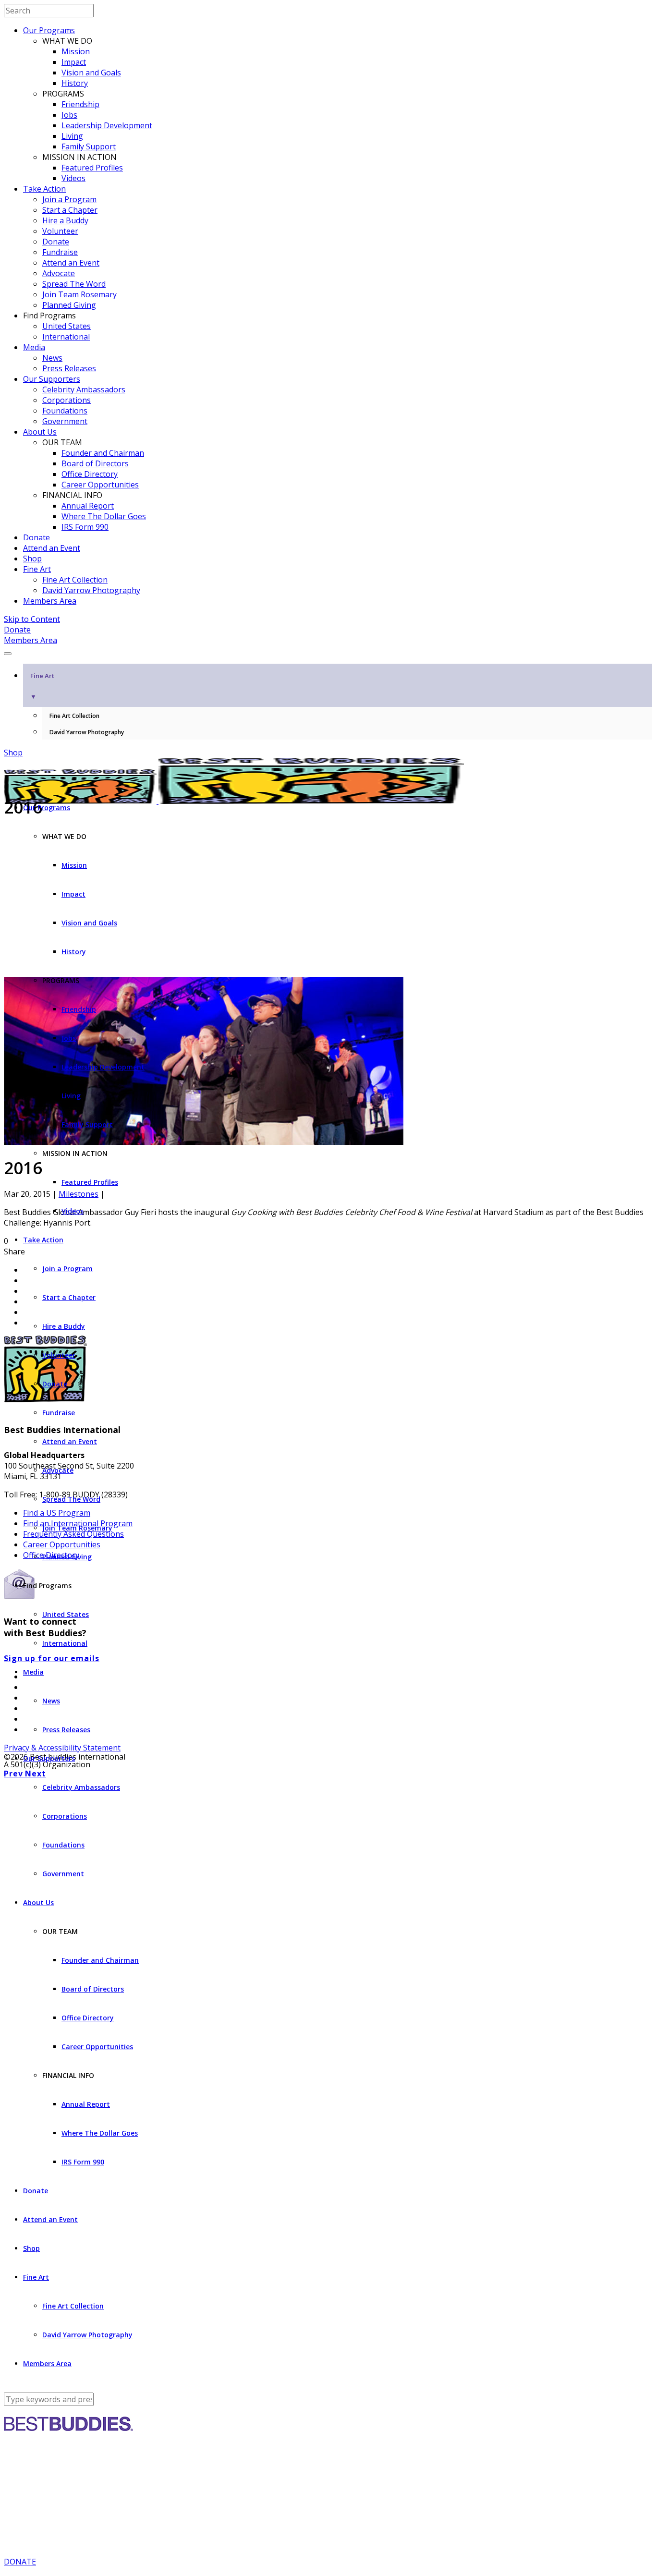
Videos (73, 178)
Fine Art (37, 569)
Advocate (59, 273)
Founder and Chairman (103, 453)
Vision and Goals (91, 73)
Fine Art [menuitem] (42, 686)
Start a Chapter (70, 210)
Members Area (50, 601)
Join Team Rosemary (79, 294)
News (52, 358)
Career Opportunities (100, 485)
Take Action (44, 189)
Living (72, 136)
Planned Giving (69, 305)
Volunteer (60, 231)
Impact (74, 62)
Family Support (89, 146)
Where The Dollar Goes (104, 516)
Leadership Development (107, 125)
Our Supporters (52, 379)
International (66, 337)
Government (65, 421)
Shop (32, 559)
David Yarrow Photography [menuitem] (87, 732)
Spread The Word (74, 284)
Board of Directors (95, 463)
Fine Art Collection (75, 580)
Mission (76, 51)
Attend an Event (71, 263)
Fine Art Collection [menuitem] (74, 716)
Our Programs (49, 30)
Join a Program (69, 199)
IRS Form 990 (85, 527)
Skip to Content (32, 619)
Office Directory (90, 474)
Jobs (69, 115)
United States (67, 326)
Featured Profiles (92, 168)
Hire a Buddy (65, 220)
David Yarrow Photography (91, 590)
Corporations (67, 400)
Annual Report (88, 506)
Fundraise (60, 252)
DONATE (20, 2562)
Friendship (80, 104)
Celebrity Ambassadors (84, 389)
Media (34, 347)
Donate (56, 242)
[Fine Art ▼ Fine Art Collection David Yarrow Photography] (328, 651)
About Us (40, 432)
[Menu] (8, 654)
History (75, 83)
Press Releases (69, 368)
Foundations (65, 411)
